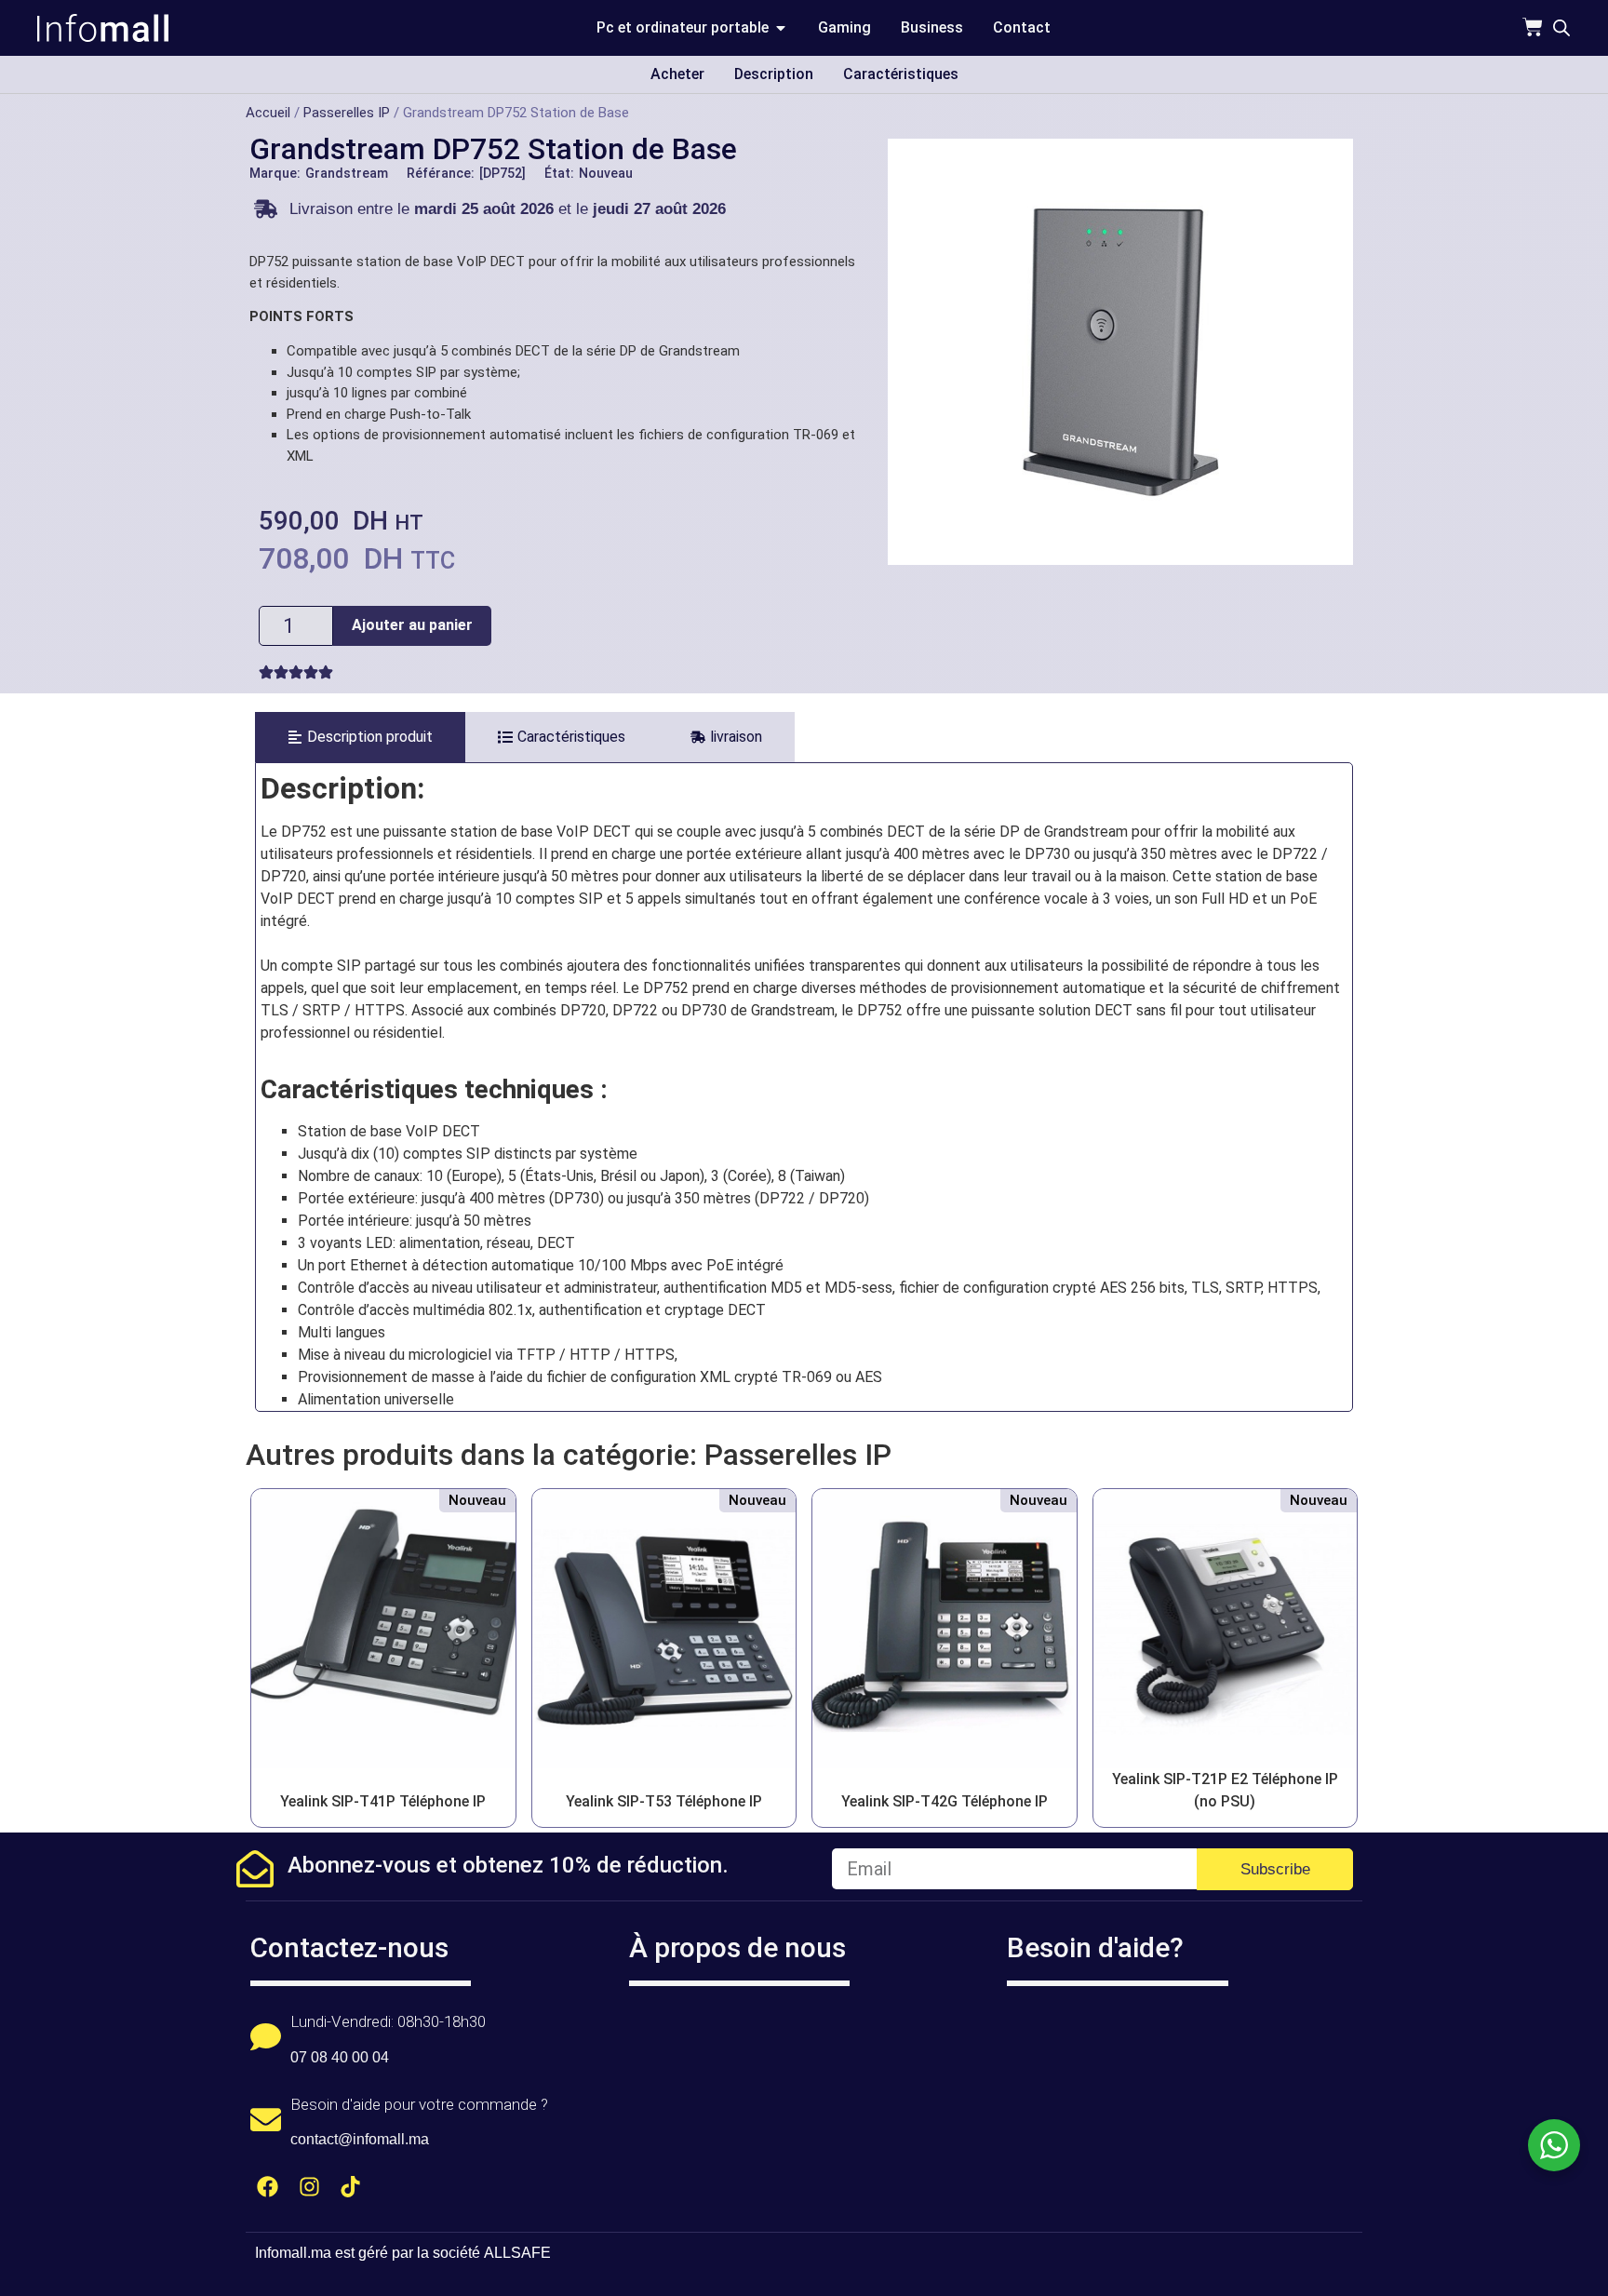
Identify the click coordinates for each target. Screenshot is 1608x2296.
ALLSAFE (517, 2253)
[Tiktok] (351, 2187)
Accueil (268, 113)
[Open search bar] (1561, 28)
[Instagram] (309, 2187)
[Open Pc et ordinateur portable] (781, 28)
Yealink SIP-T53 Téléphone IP (664, 1801)
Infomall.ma (293, 2253)
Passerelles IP (347, 113)
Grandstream (347, 173)
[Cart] (1533, 27)
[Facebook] (268, 2187)
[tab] (360, 737)
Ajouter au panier (412, 625)
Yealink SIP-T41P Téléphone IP (383, 1801)
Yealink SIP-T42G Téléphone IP (945, 1801)
